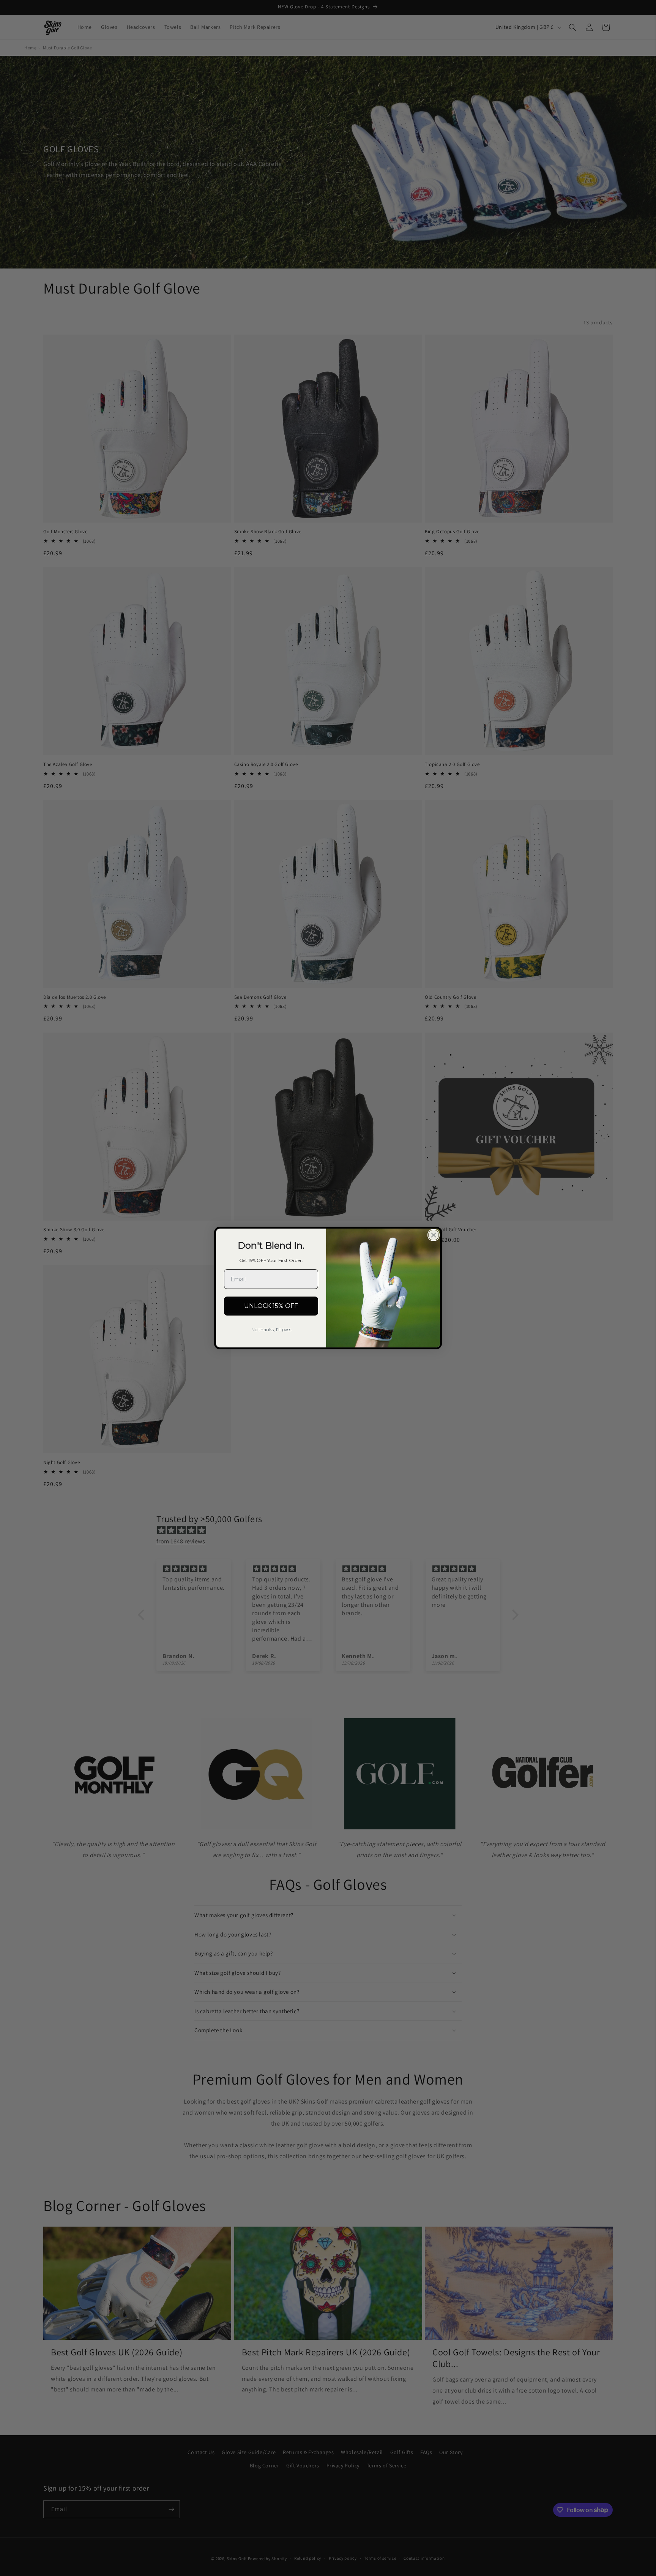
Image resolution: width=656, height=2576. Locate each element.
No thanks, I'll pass (271, 1329)
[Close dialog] (434, 1235)
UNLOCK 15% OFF (271, 1306)
